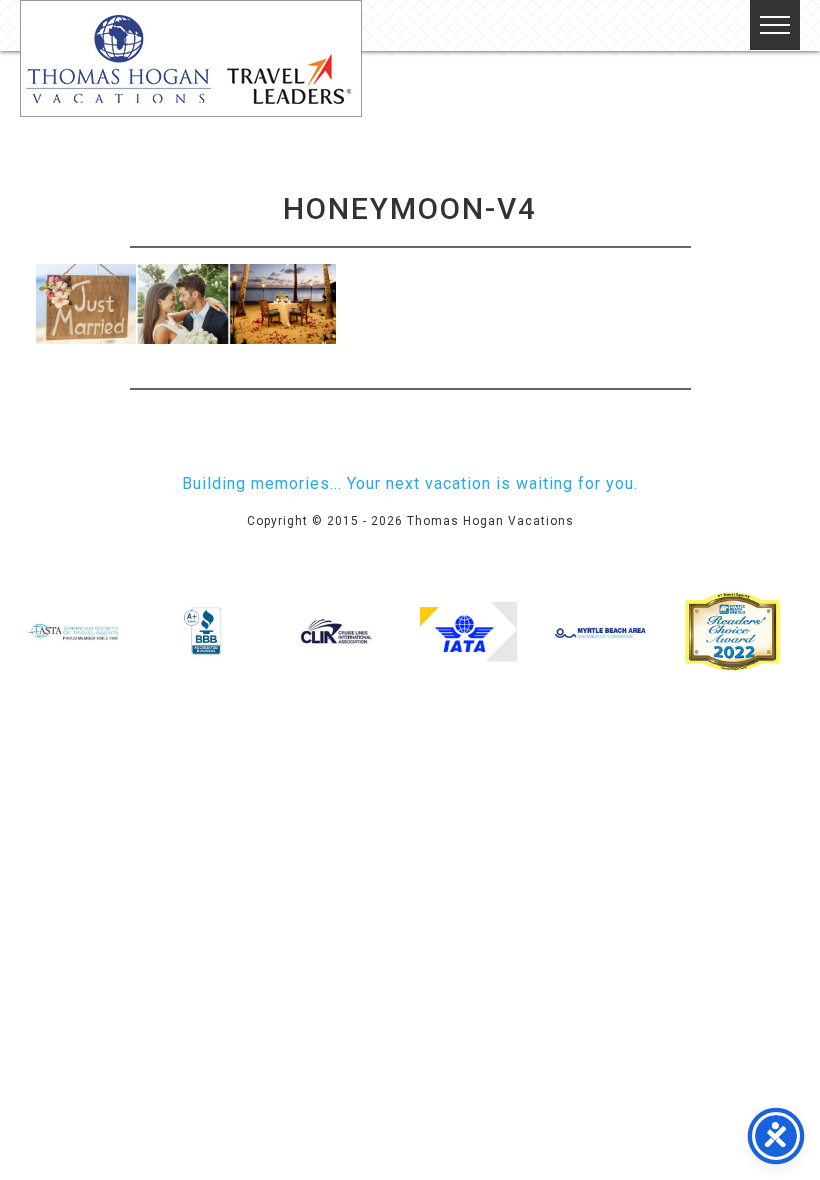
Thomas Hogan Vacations (191, 58)
